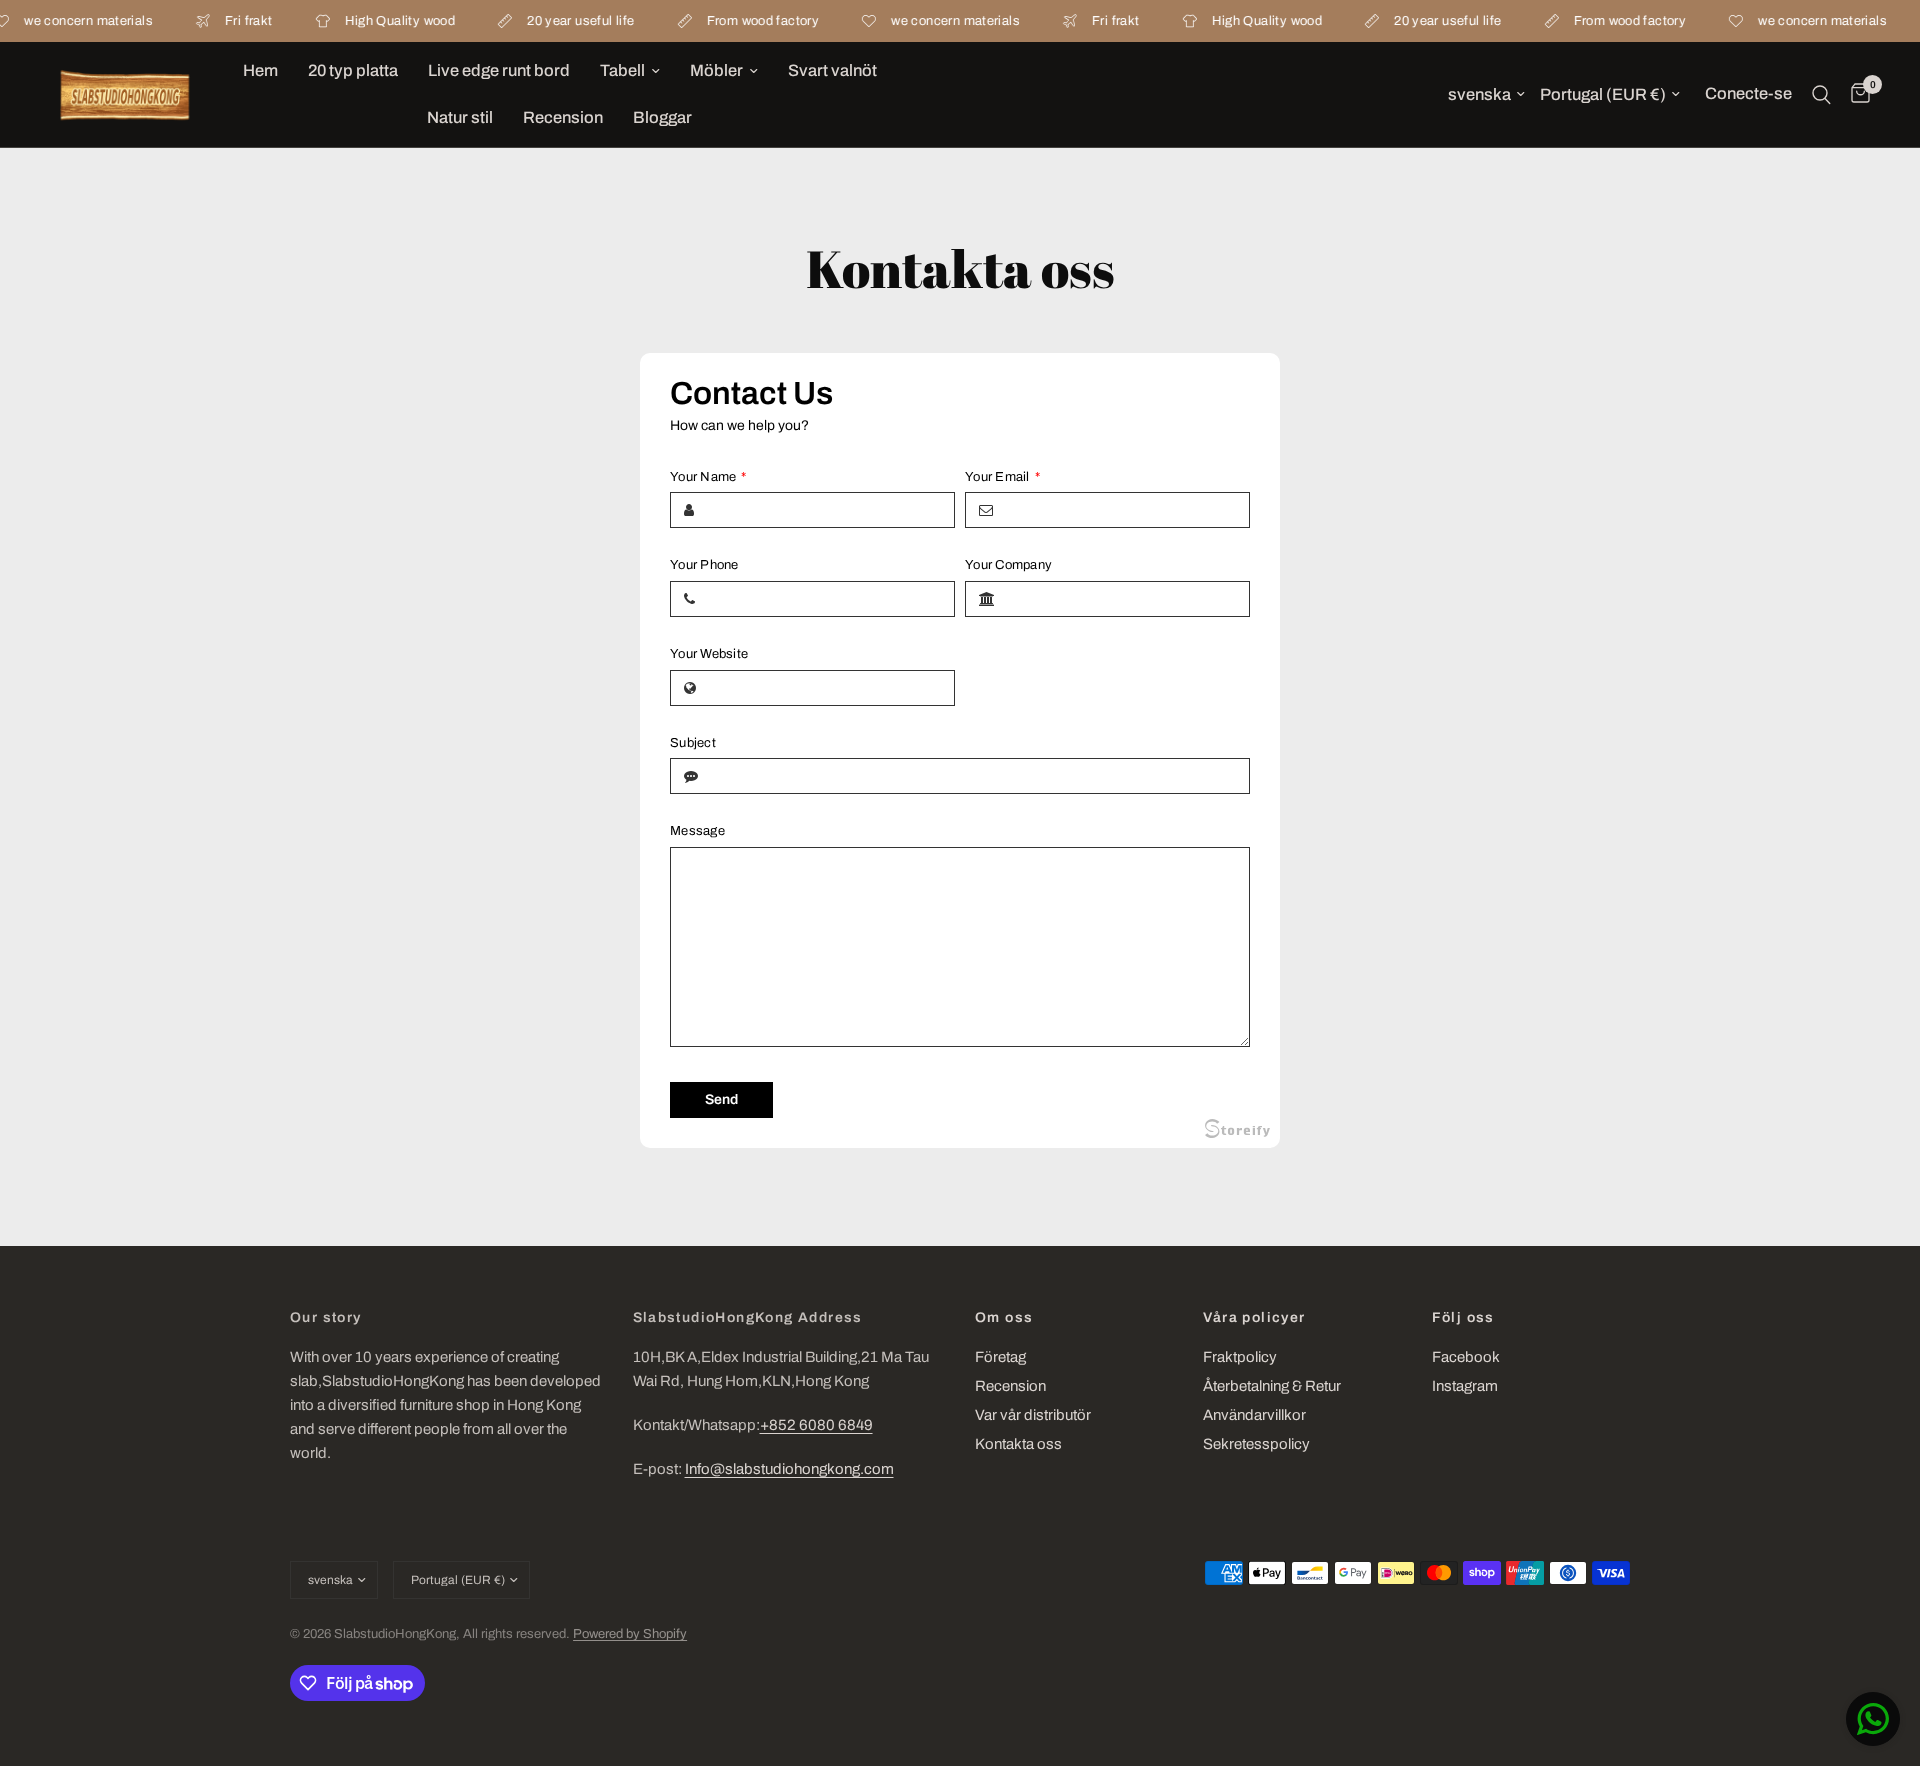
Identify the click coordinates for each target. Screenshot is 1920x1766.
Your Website (709, 654)
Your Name (708, 477)
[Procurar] (1821, 94)
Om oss (1004, 1318)
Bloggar (662, 117)
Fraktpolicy (1240, 1357)
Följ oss (1463, 1318)
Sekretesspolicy (1256, 1444)
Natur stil (460, 117)
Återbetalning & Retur (1272, 1386)
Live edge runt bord (499, 70)
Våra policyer (1254, 1318)
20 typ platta (353, 70)
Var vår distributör (1033, 1415)
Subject (693, 743)
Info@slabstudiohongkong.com (789, 1469)
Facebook (1466, 1357)
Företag (1000, 1357)
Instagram (1465, 1386)
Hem (260, 70)
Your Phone (704, 565)
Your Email (1002, 477)
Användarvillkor (1254, 1415)
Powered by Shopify (630, 1634)
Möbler (716, 70)
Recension (563, 117)
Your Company (1008, 565)
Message (697, 831)
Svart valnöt (832, 70)
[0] (1855, 94)
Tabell (622, 70)
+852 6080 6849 (816, 1425)
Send (721, 1099)
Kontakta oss (1018, 1444)
